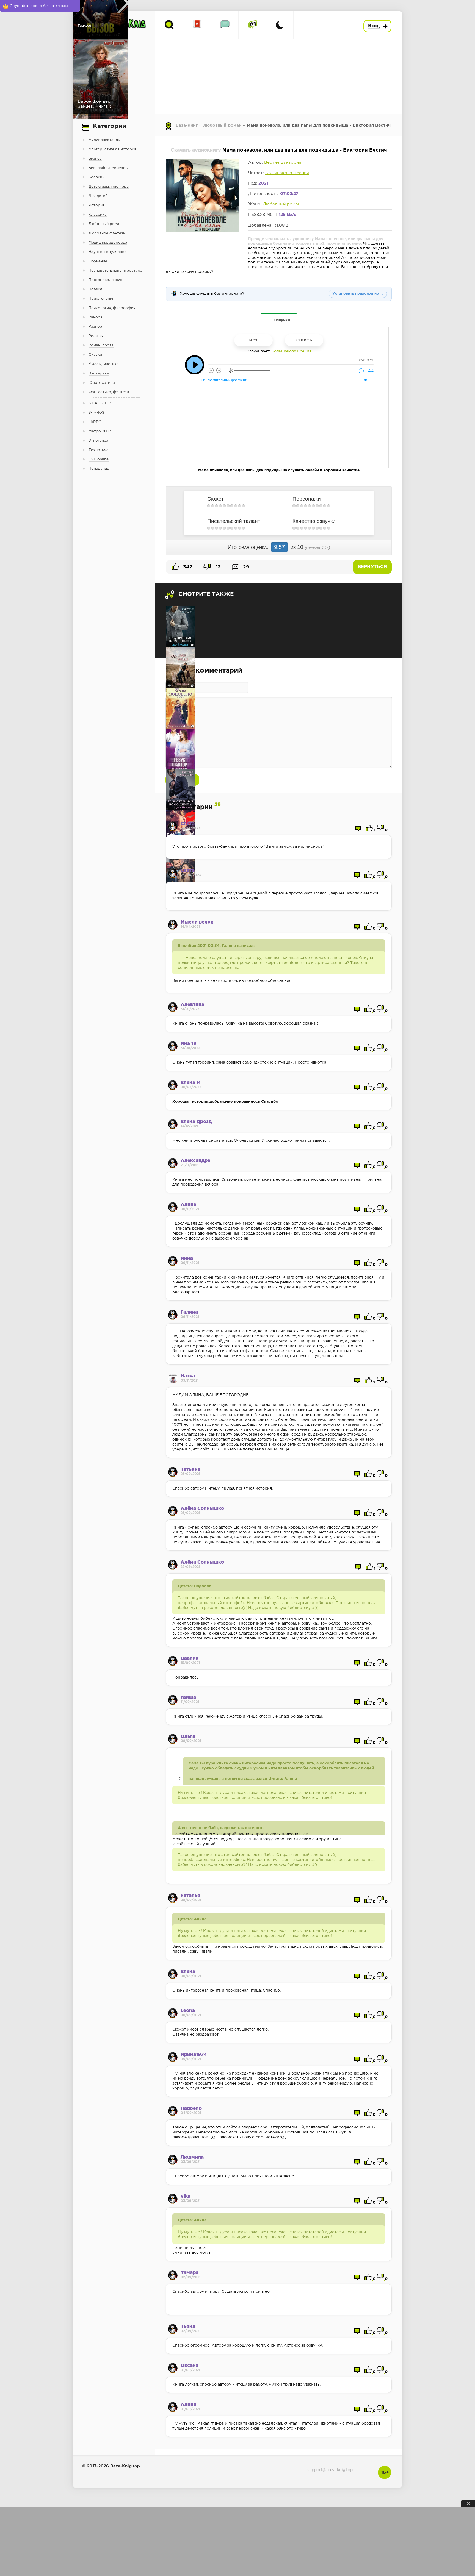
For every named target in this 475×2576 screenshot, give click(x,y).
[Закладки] (197, 25)
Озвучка (282, 320)
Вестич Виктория (283, 162)
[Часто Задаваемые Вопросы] (252, 25)
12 (218, 567)
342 (187, 567)
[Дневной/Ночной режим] (280, 25)
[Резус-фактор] (181, 749)
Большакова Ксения (287, 173)
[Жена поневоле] (181, 708)
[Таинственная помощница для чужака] (181, 790)
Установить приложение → (358, 294)
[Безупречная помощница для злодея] (181, 626)
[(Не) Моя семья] (181, 667)
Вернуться (372, 567)
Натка (188, 1376)
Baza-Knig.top (125, 2466)
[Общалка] (225, 25)
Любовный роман (222, 125)
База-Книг (187, 125)
